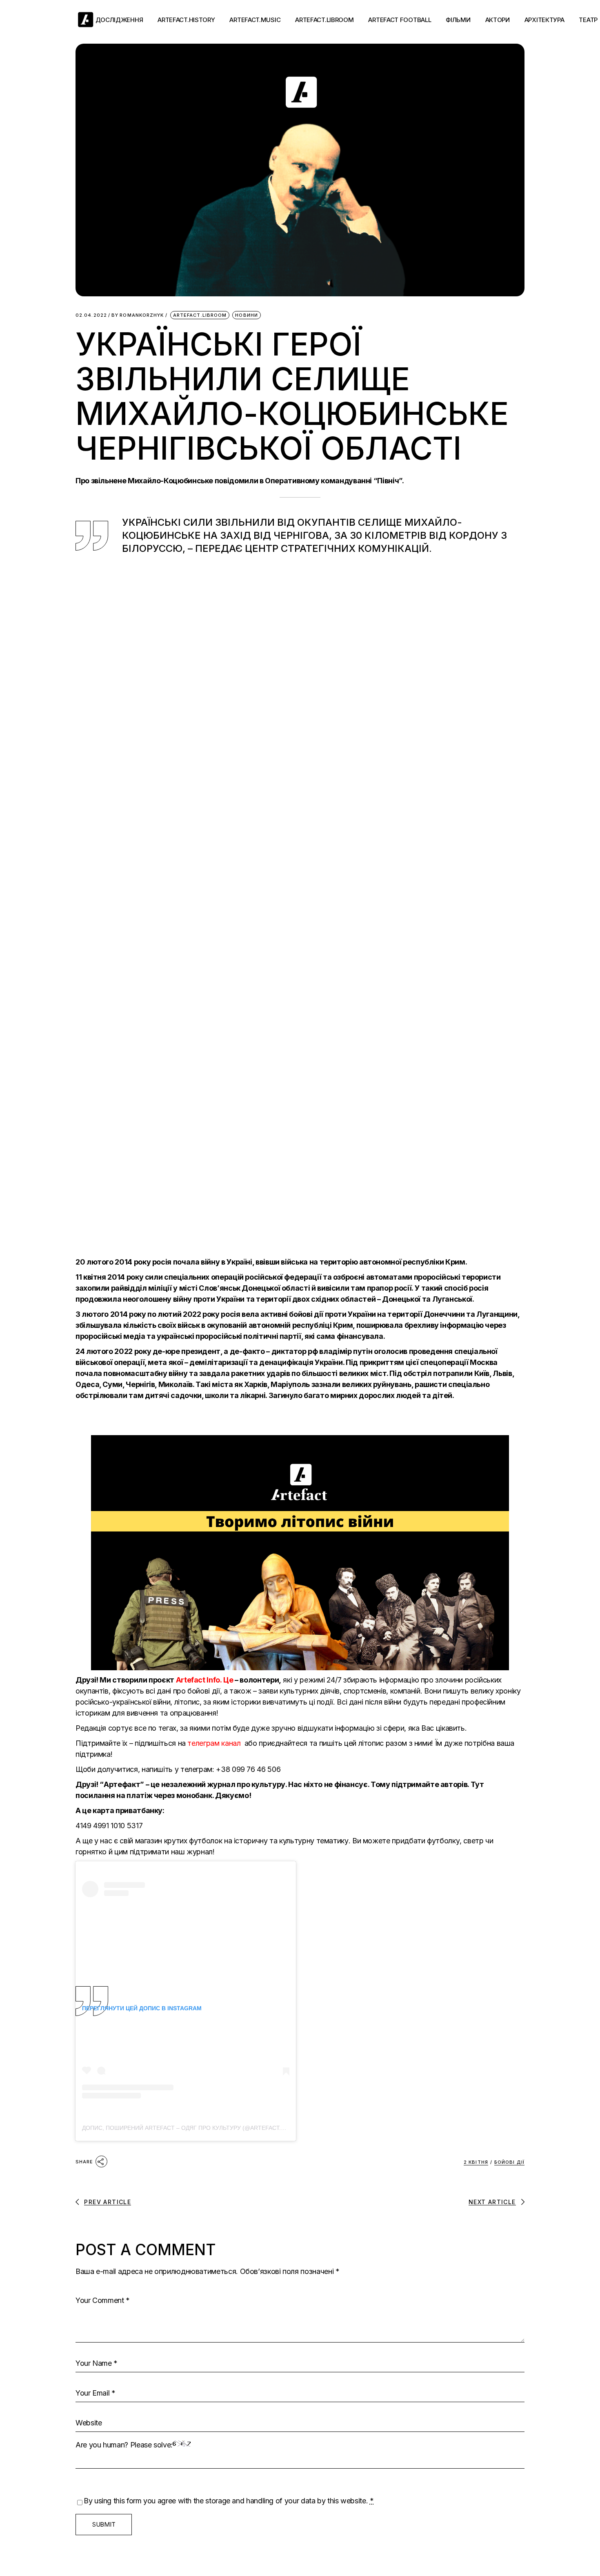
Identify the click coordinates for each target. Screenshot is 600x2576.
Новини (247, 315)
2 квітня (476, 2162)
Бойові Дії (509, 2162)
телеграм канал (215, 1743)
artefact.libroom (200, 315)
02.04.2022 (91, 315)
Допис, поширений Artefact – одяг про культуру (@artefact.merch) (193, 2128)
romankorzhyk (138, 315)
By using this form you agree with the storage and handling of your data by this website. (229, 2501)
